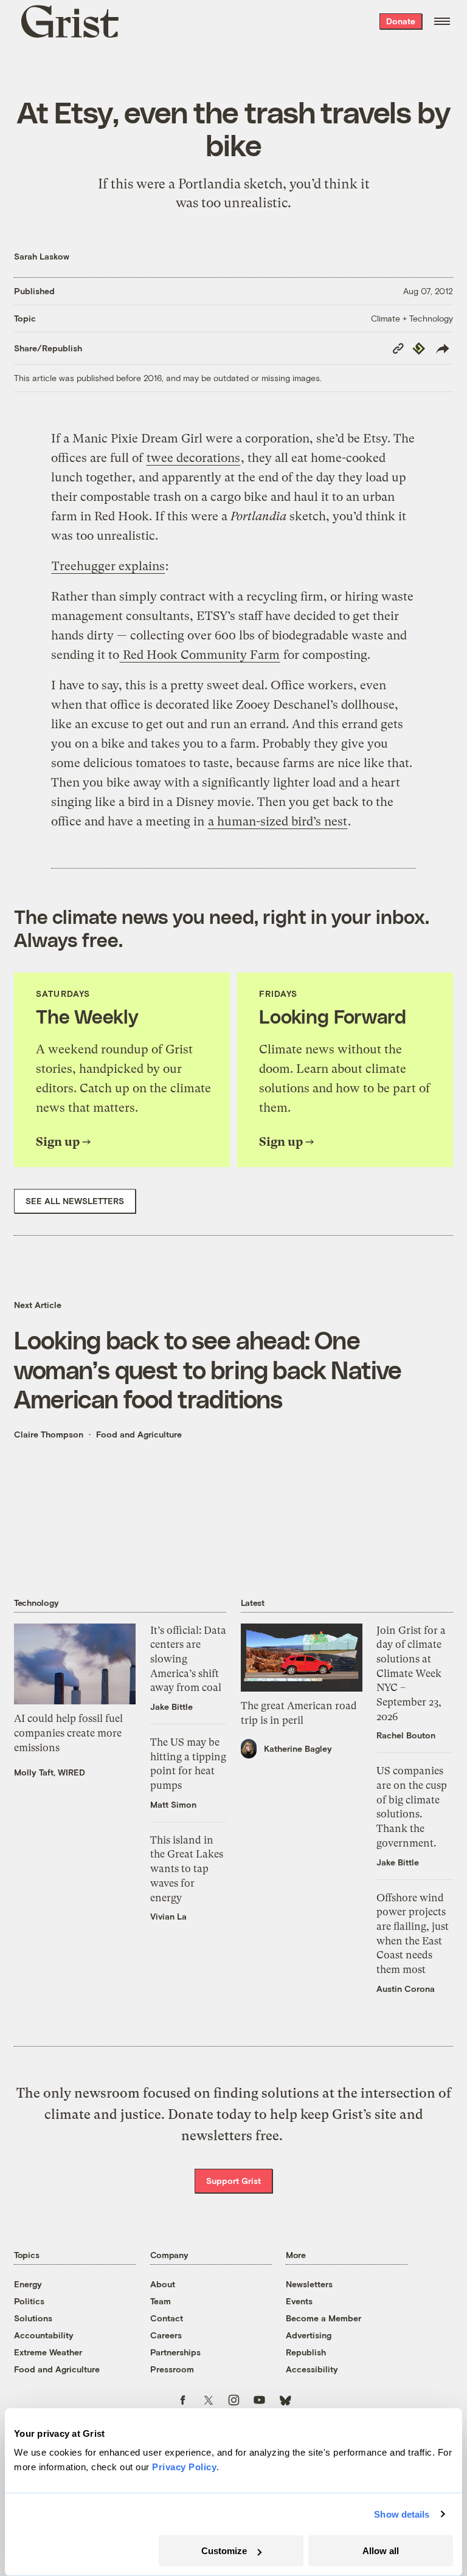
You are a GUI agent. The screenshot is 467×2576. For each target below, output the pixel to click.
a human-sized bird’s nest (278, 821)
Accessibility (312, 2369)
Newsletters (309, 2284)
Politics (29, 2301)
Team (161, 2301)
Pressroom (172, 2369)
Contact (167, 2318)
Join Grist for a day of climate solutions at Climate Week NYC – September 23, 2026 (411, 1673)
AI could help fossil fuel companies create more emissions (68, 1733)
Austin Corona (406, 1989)
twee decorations (193, 458)
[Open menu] (442, 21)
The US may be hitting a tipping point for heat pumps (188, 1764)
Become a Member (323, 2318)
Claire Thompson (49, 1434)
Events (299, 2301)
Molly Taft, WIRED (50, 1772)
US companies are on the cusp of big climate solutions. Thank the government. (412, 1806)
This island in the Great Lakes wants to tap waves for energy (187, 1869)
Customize (224, 2551)
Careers (166, 2335)
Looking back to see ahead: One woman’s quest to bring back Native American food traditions (208, 1369)
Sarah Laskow (42, 256)
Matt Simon (173, 1804)
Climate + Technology (412, 318)
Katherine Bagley (298, 1748)
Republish (306, 2352)
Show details (402, 2514)
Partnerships (175, 2352)
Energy (28, 2284)
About (163, 2284)
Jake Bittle (171, 1706)
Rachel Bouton (406, 1735)
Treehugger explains (108, 566)
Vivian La (168, 1916)
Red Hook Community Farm (200, 655)
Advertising (309, 2335)
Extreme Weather (48, 2352)
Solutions (33, 2318)
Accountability (44, 2335)
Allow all (381, 2551)
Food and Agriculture (139, 1434)
